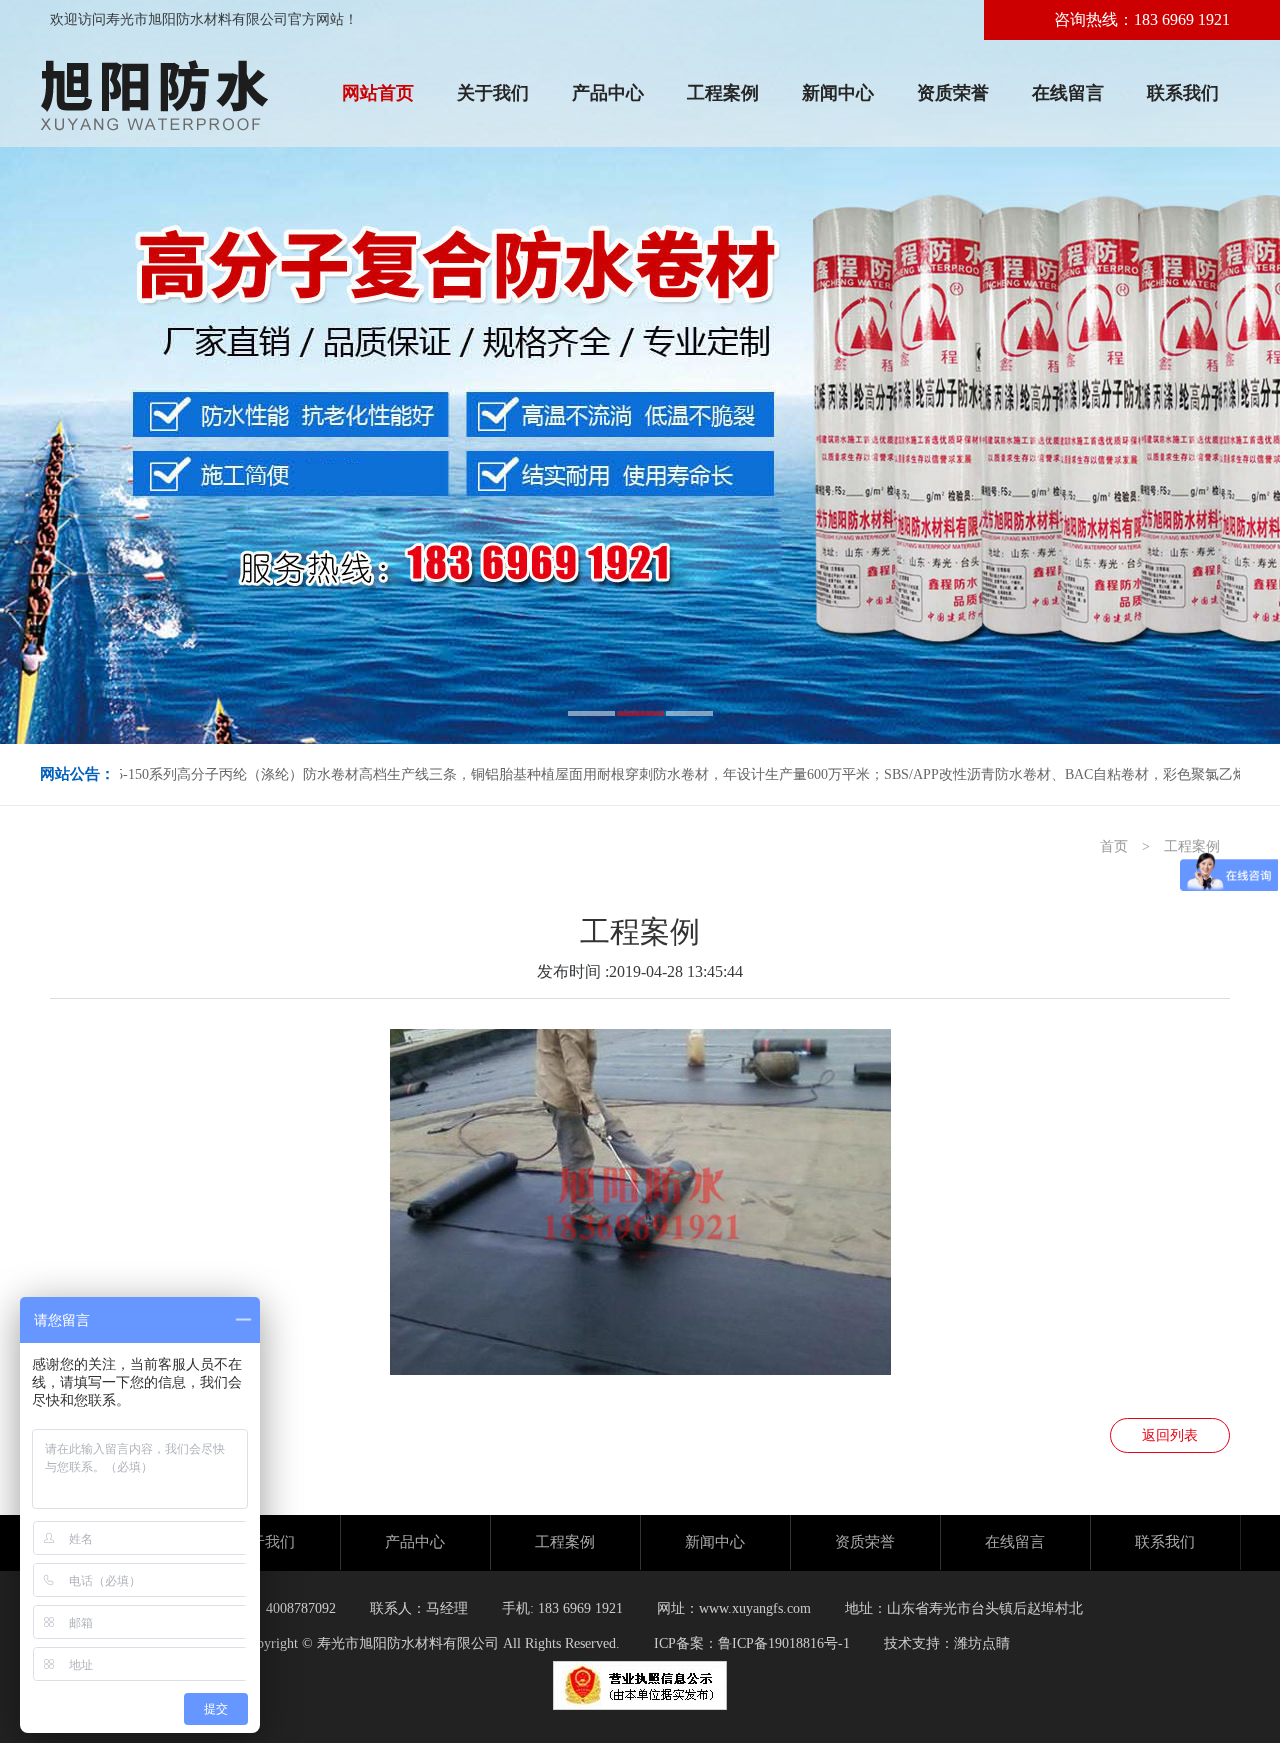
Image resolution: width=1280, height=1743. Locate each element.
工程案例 (723, 93)
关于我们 (493, 93)
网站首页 (378, 93)
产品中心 (608, 93)
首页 (1114, 846)
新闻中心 (838, 93)
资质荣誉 (953, 93)
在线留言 (1068, 93)
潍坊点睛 (982, 1643)
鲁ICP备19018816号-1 (784, 1643)
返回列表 (1170, 1435)
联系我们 (1183, 93)
